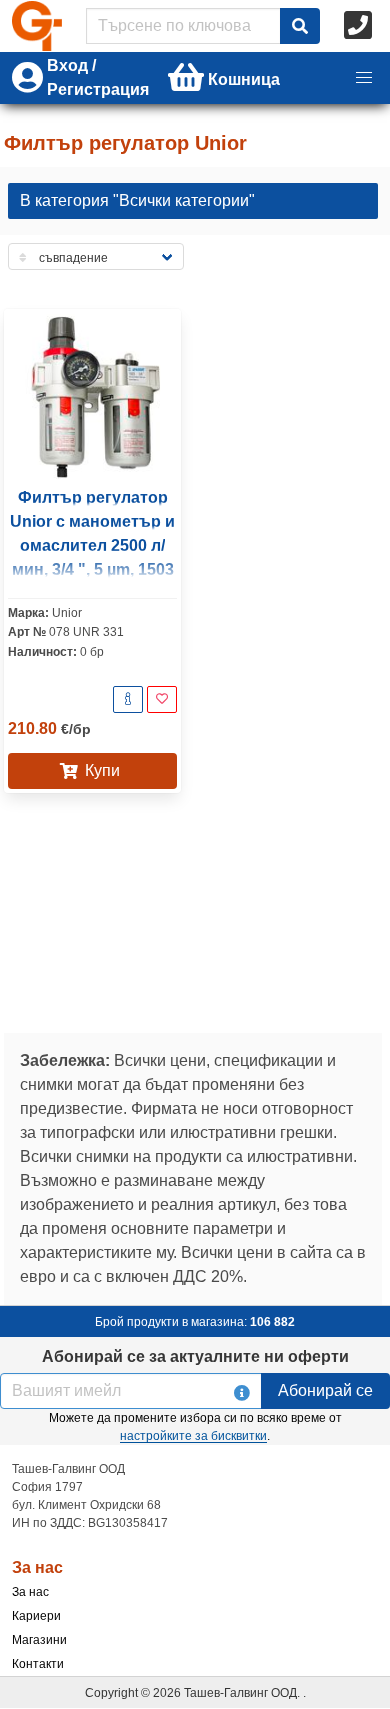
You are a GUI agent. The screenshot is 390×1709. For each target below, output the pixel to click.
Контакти (38, 1664)
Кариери (36, 1616)
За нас (30, 1592)
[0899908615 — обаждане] (360, 26)
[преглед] (128, 699)
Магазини (39, 1640)
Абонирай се (325, 1390)
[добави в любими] (162, 699)
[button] (364, 78)
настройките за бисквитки (193, 1436)
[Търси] (300, 26)
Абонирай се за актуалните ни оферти (195, 1356)
